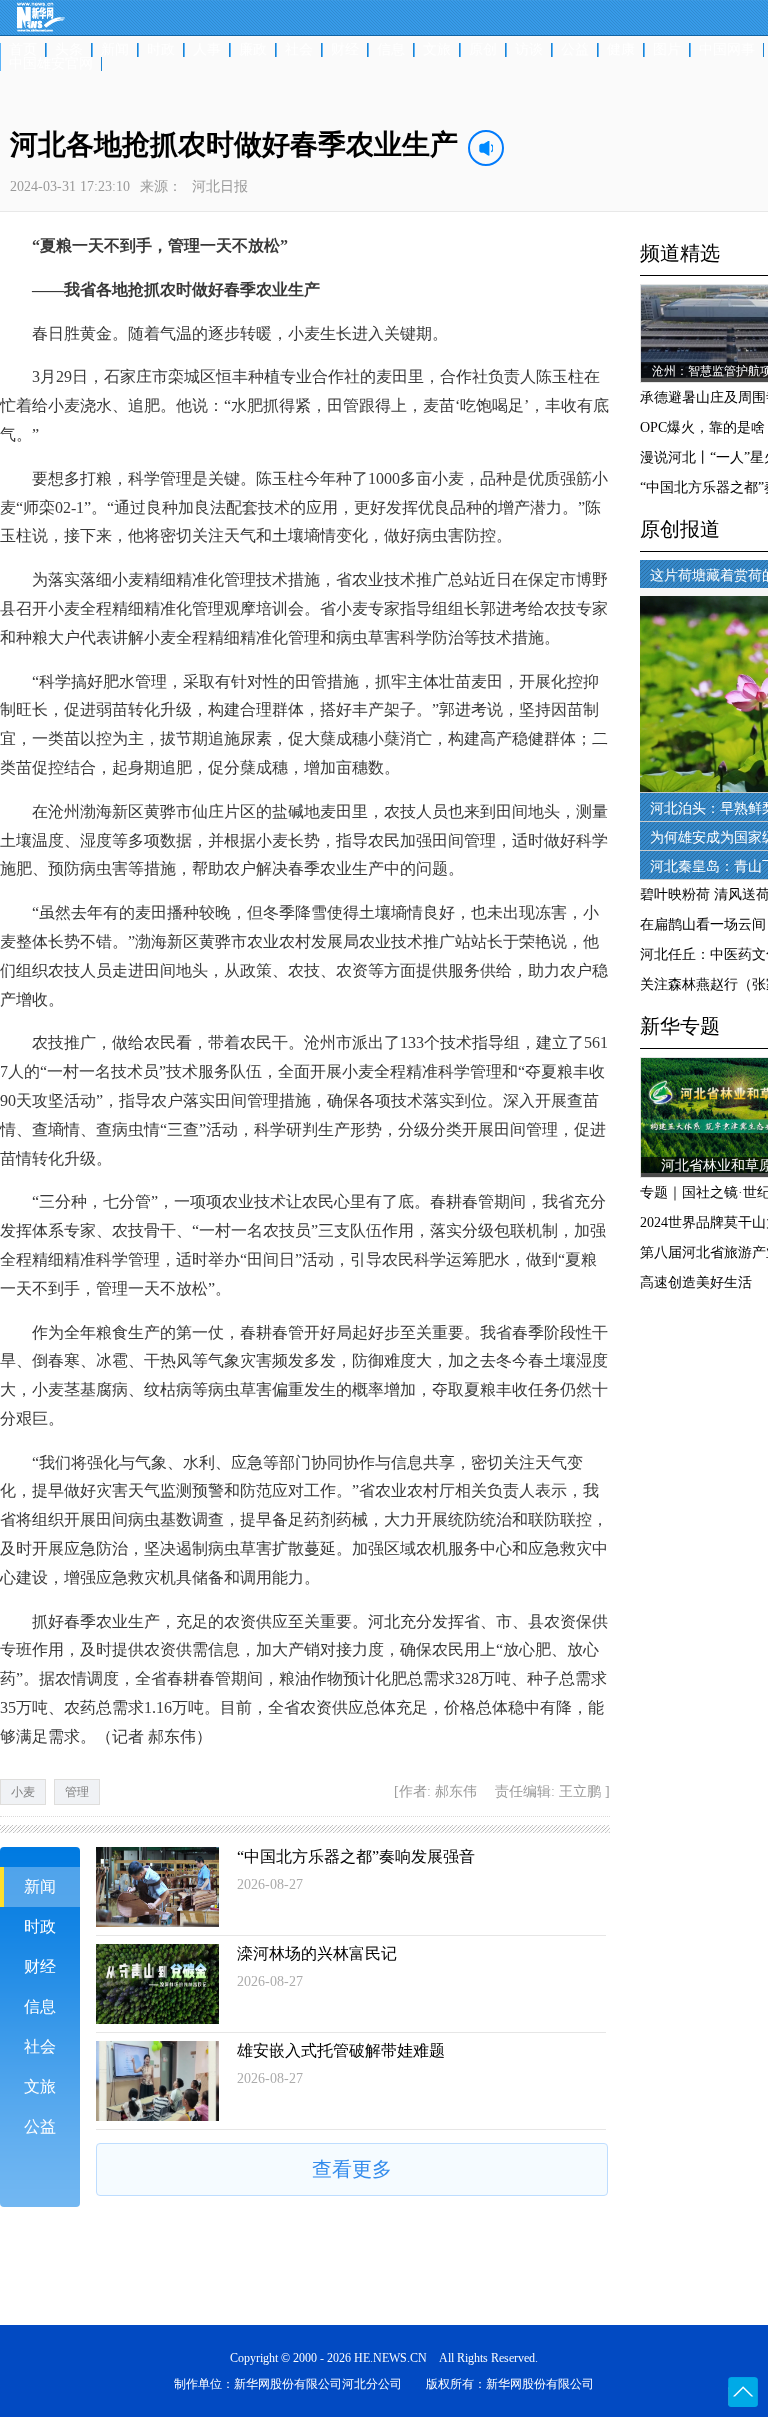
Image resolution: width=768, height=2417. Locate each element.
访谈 (529, 50)
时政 (161, 50)
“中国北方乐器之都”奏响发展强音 (356, 1856)
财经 (345, 50)
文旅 (437, 50)
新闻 (115, 50)
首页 (23, 50)
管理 (77, 1792)
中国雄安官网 (51, 64)
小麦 (23, 1792)
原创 (483, 50)
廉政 (253, 50)
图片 (667, 50)
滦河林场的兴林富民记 (317, 1953)
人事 (207, 50)
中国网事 (727, 50)
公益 (575, 50)
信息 (391, 50)
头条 (69, 50)
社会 (299, 50)
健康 (621, 50)
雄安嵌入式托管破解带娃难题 (341, 2050)
